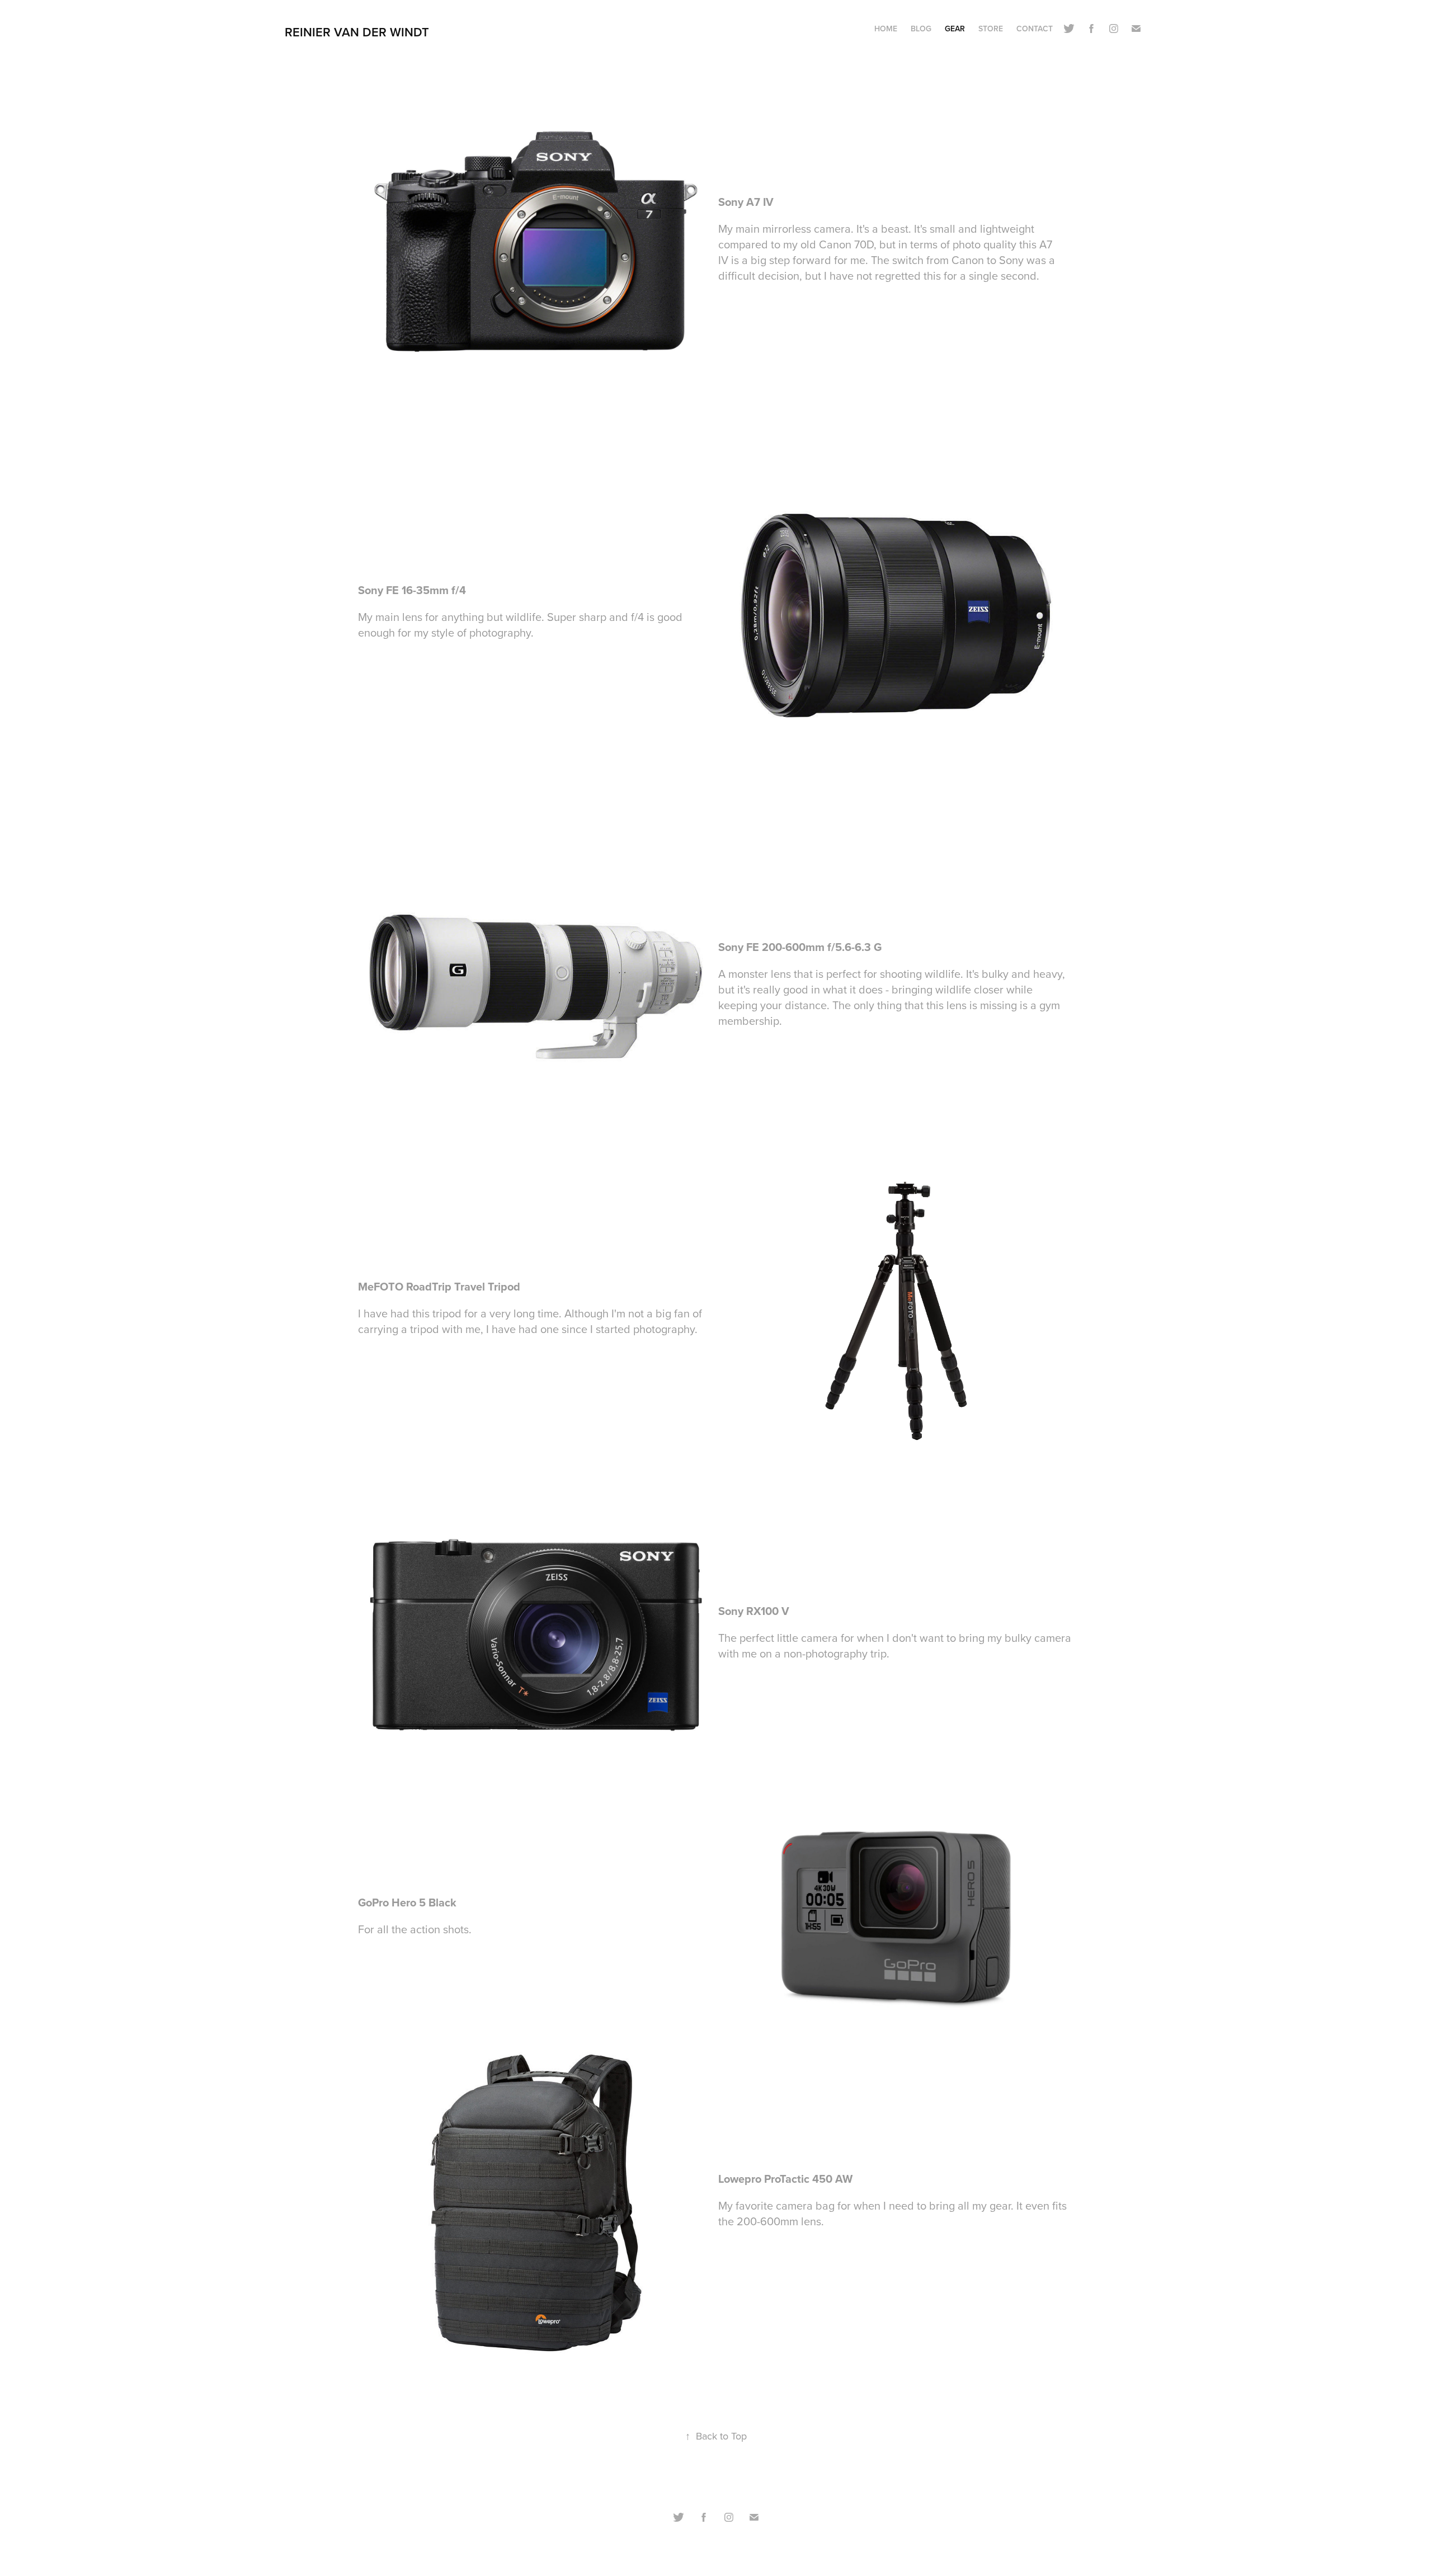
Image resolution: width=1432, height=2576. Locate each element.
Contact (1035, 29)
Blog (921, 29)
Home (886, 29)
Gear (955, 29)
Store (991, 29)
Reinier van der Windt (357, 32)
